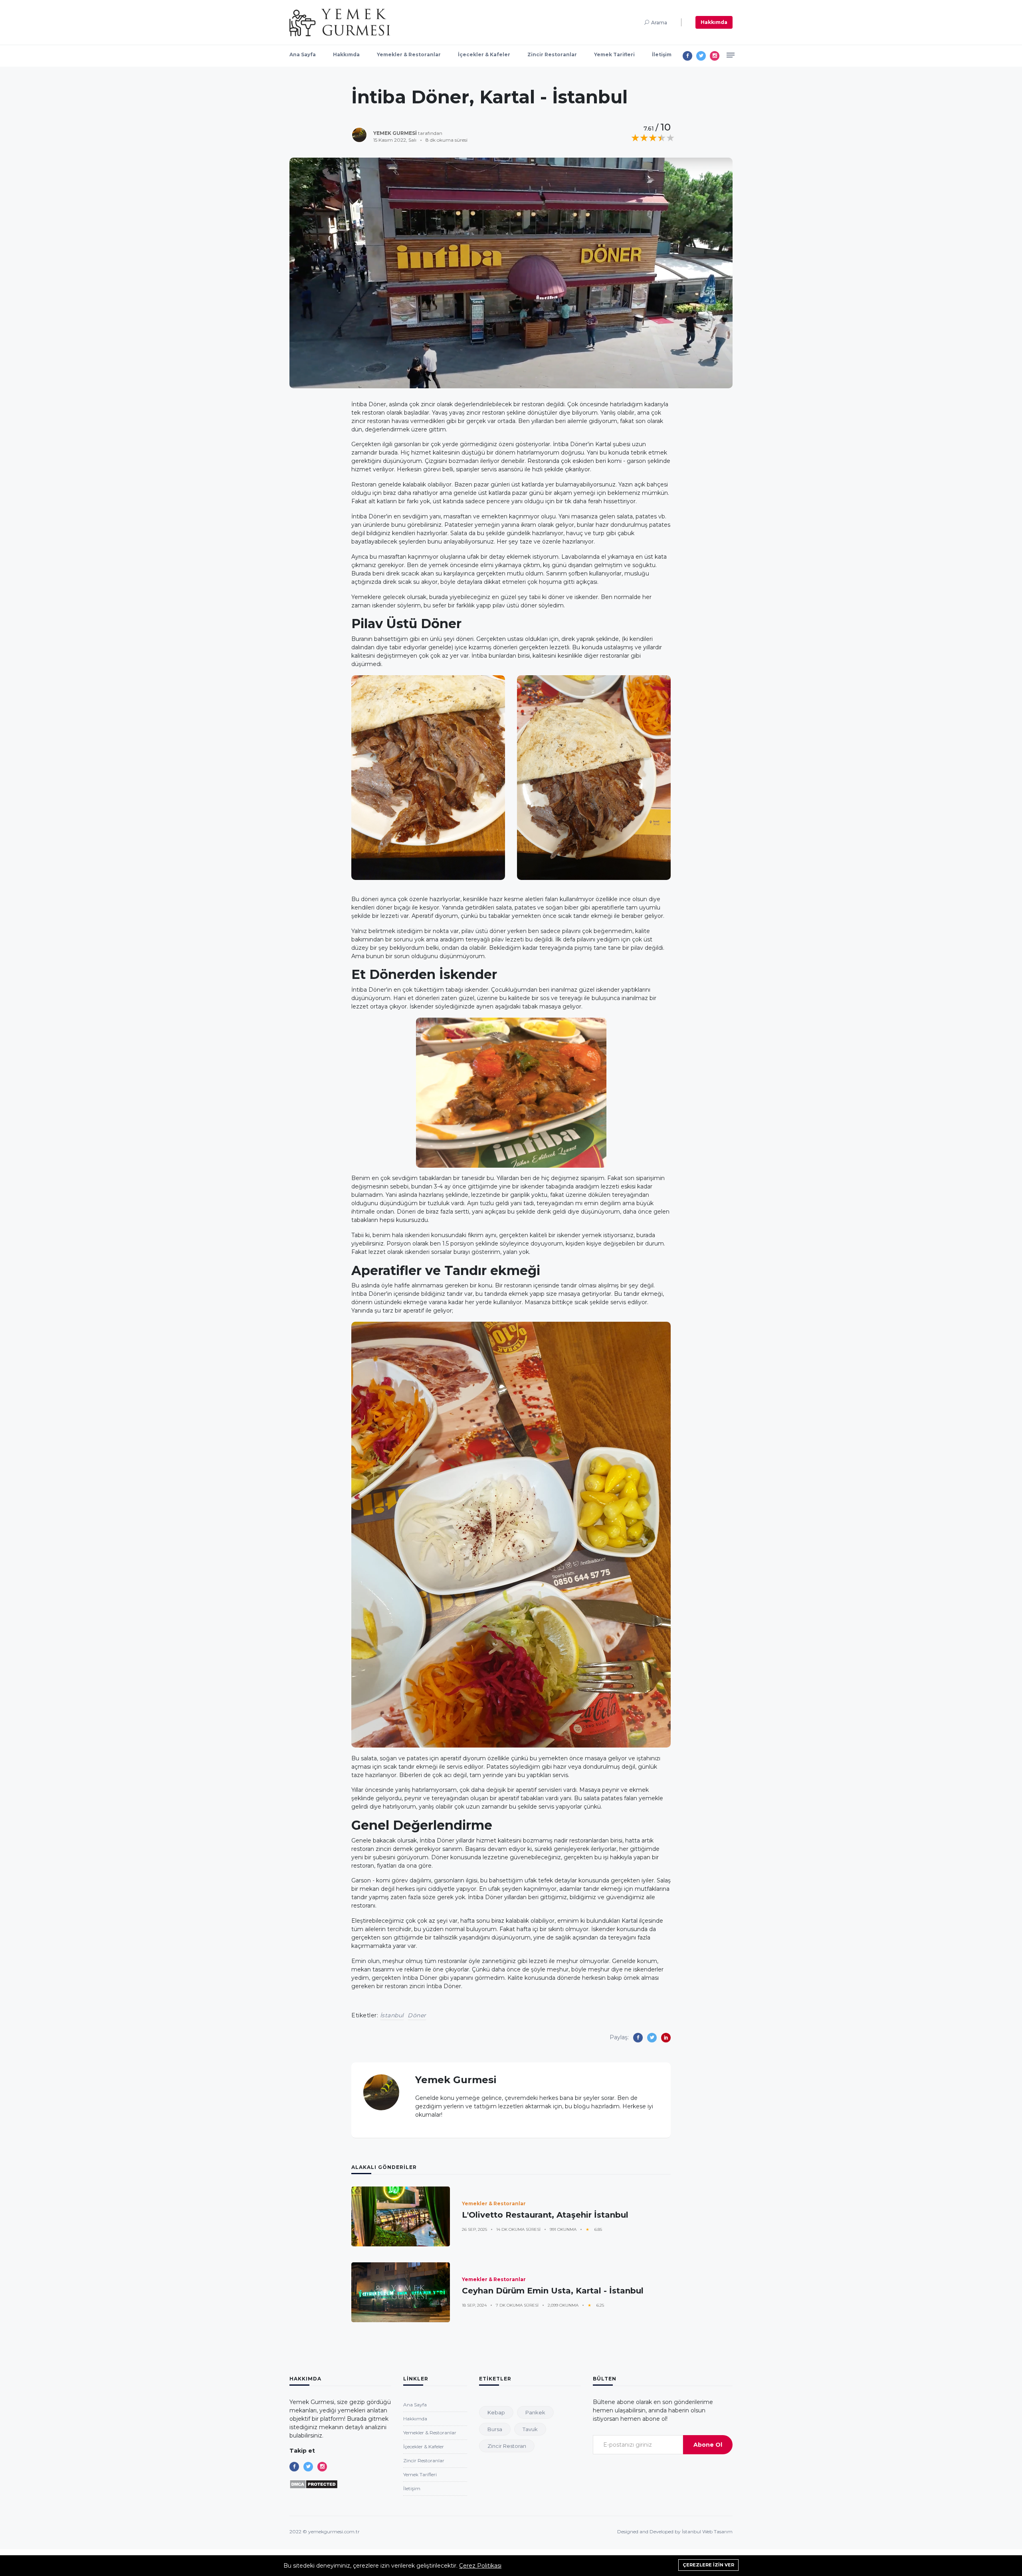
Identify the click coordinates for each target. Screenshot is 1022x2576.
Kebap (496, 2412)
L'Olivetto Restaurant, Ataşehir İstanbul (545, 2215)
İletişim (662, 54)
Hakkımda (714, 22)
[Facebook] (687, 56)
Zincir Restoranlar (552, 54)
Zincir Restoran (507, 2446)
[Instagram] (715, 56)
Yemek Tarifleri (614, 54)
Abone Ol (708, 2445)
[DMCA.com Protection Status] (314, 2484)
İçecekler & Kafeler (484, 54)
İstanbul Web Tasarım (707, 2532)
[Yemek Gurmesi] (340, 22)
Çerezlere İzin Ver (708, 2565)
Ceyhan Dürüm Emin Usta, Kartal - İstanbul (553, 2291)
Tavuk (530, 2429)
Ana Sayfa (303, 54)
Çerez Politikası (480, 2566)
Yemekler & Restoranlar (409, 54)
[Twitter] (701, 56)
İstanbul (392, 2015)
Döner (417, 2015)
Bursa (495, 2429)
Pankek (535, 2412)
